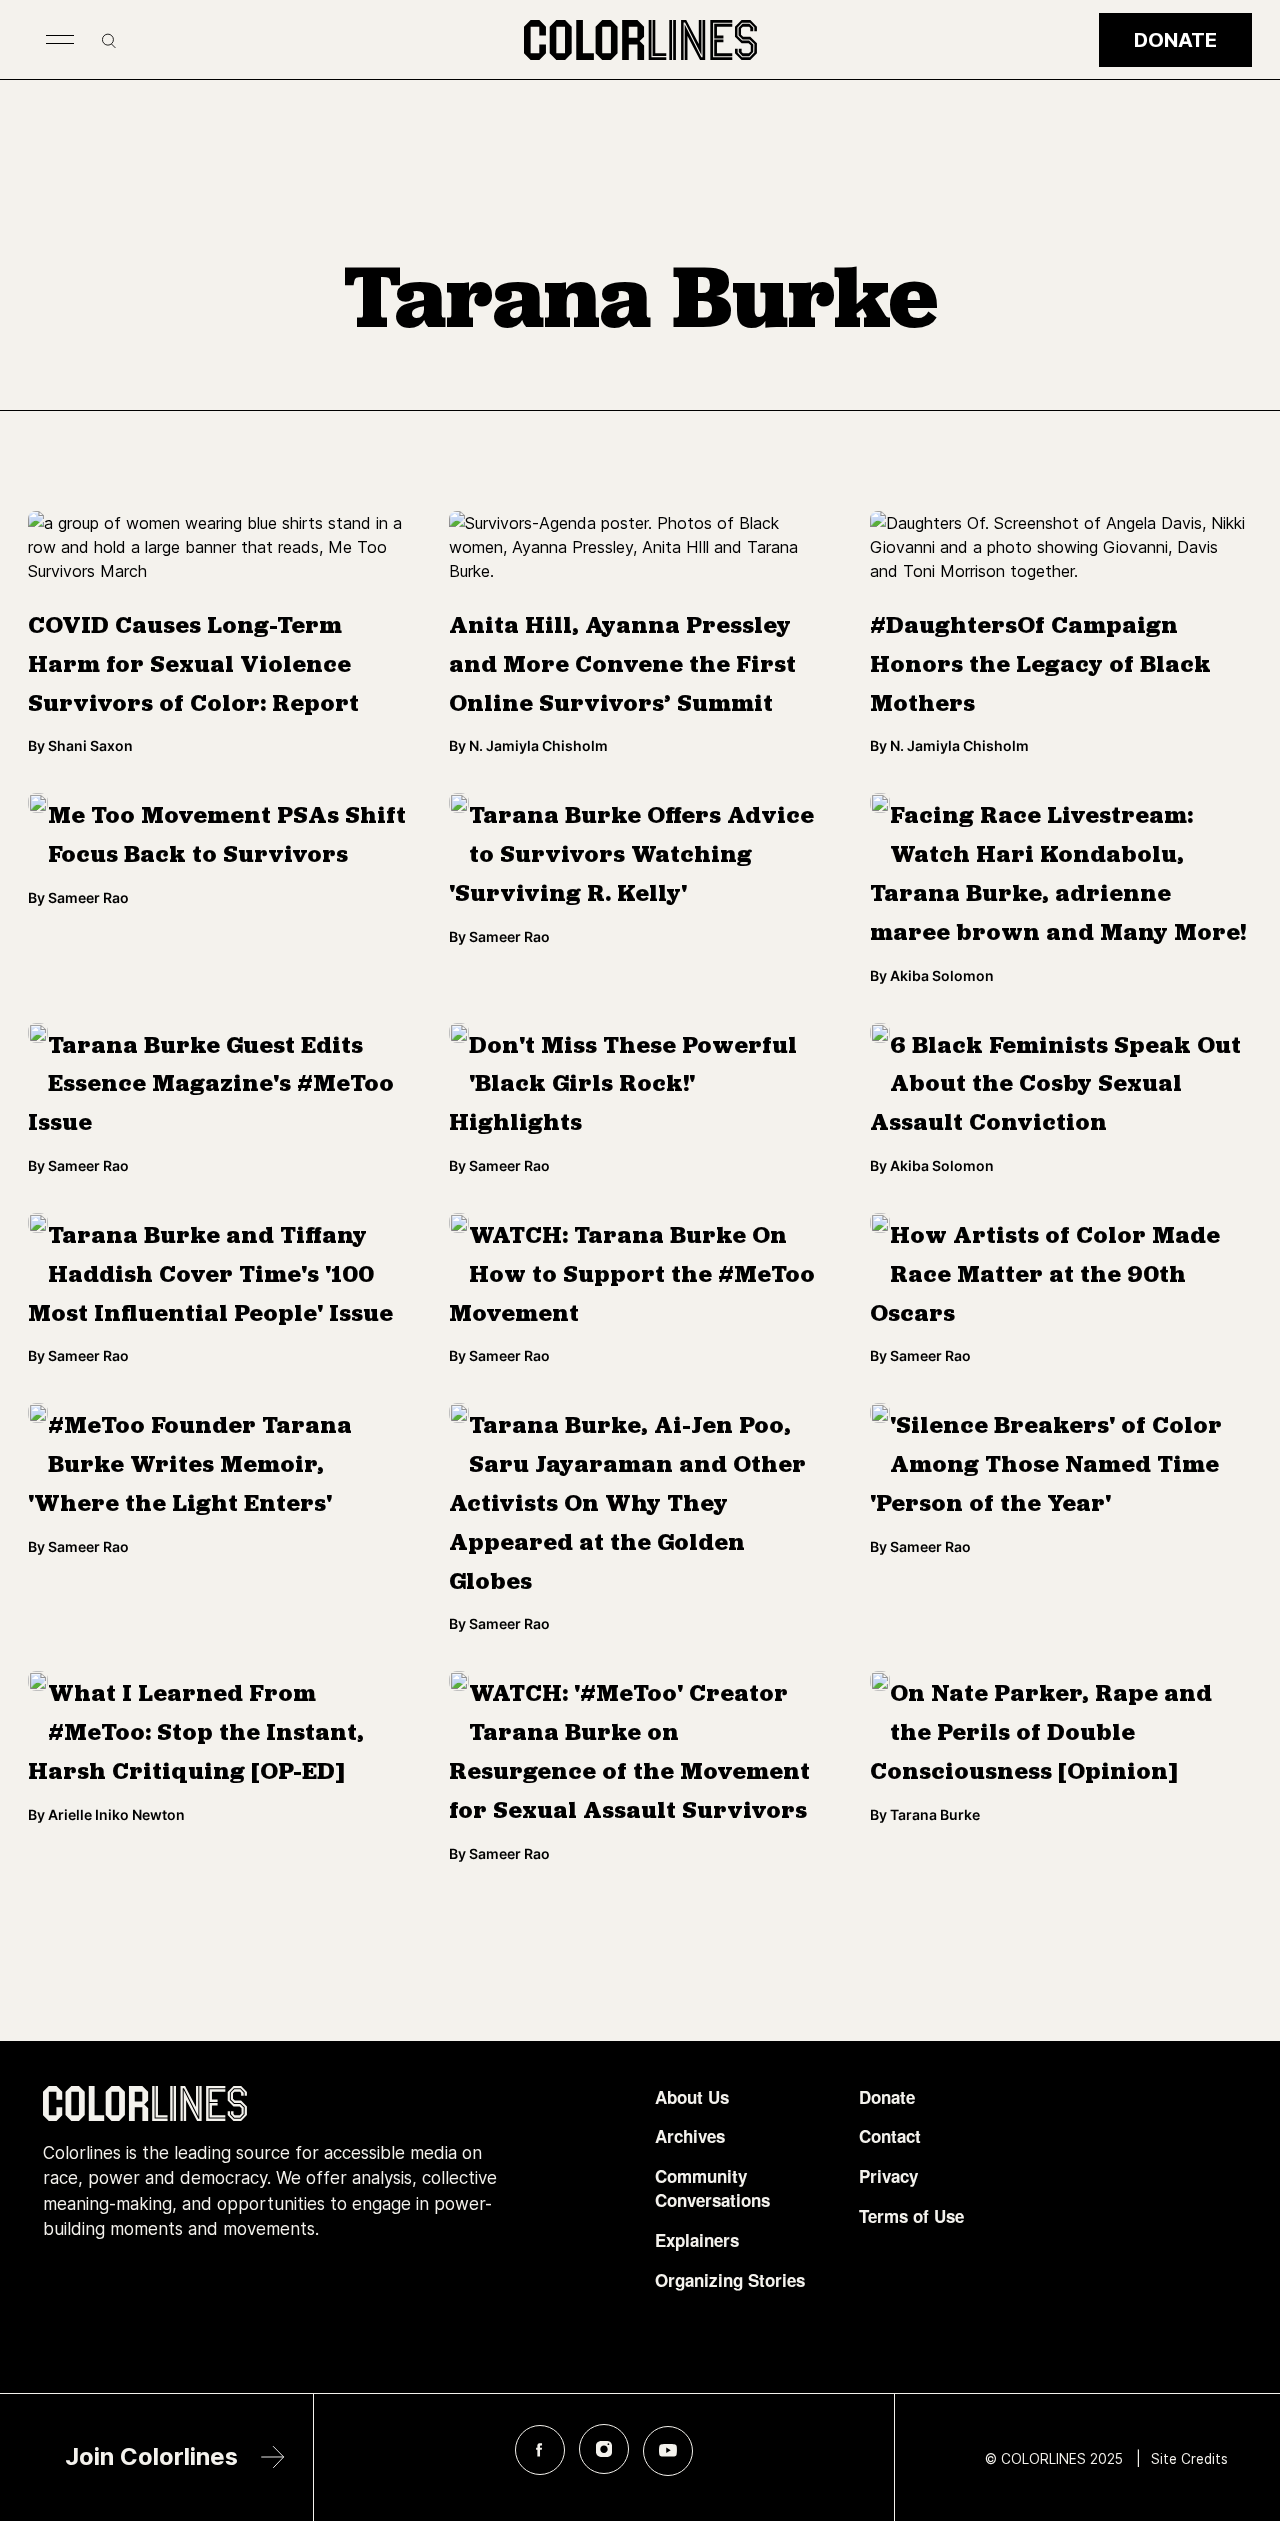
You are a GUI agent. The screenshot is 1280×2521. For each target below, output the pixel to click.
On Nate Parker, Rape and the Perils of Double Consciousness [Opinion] (1041, 1734)
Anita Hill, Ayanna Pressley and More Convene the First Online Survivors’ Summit (622, 666)
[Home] (640, 40)
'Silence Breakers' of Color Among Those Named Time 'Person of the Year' (1046, 1466)
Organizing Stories (730, 2280)
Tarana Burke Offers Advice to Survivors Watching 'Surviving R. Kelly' (631, 856)
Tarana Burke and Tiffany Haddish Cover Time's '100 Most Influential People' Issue (210, 1276)
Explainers (697, 2240)
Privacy (888, 2176)
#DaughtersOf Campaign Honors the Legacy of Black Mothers (1040, 666)
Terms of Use (911, 2216)
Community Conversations (712, 2188)
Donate (1175, 40)
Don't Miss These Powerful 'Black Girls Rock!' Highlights (623, 1086)
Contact (890, 2136)
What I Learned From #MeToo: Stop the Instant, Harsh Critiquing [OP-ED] (196, 1734)
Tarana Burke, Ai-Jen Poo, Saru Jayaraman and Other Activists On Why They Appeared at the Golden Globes (627, 1504)
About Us (692, 2097)
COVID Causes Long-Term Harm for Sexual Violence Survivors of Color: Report (193, 666)
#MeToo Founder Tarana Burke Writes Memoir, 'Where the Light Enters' (190, 1466)
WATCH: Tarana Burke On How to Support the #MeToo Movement (632, 1276)
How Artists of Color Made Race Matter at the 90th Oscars (1045, 1276)
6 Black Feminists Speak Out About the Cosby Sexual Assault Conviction (1055, 1086)
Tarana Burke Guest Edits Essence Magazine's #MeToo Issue (211, 1086)
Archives (690, 2136)
